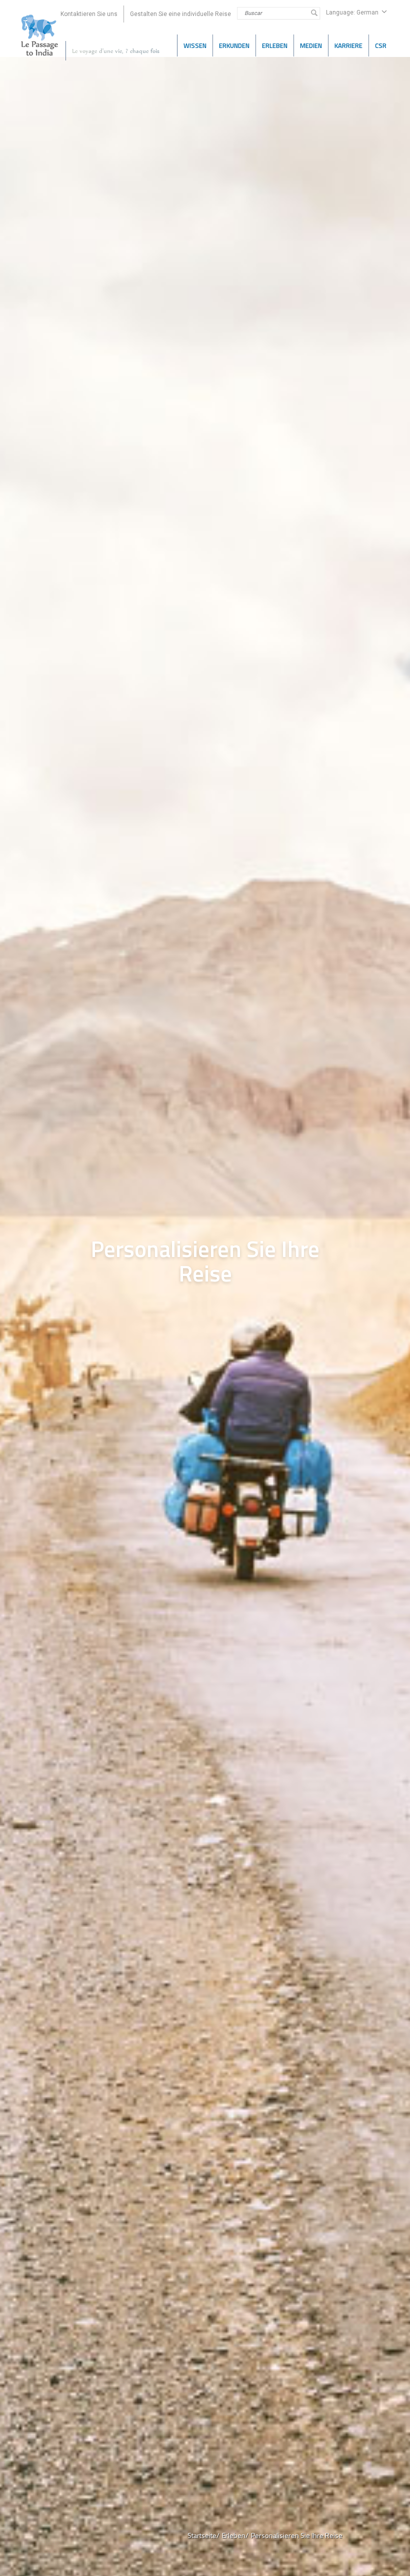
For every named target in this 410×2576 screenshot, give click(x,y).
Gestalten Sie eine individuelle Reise (180, 14)
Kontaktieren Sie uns (89, 14)
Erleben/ (235, 2535)
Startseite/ (203, 2535)
